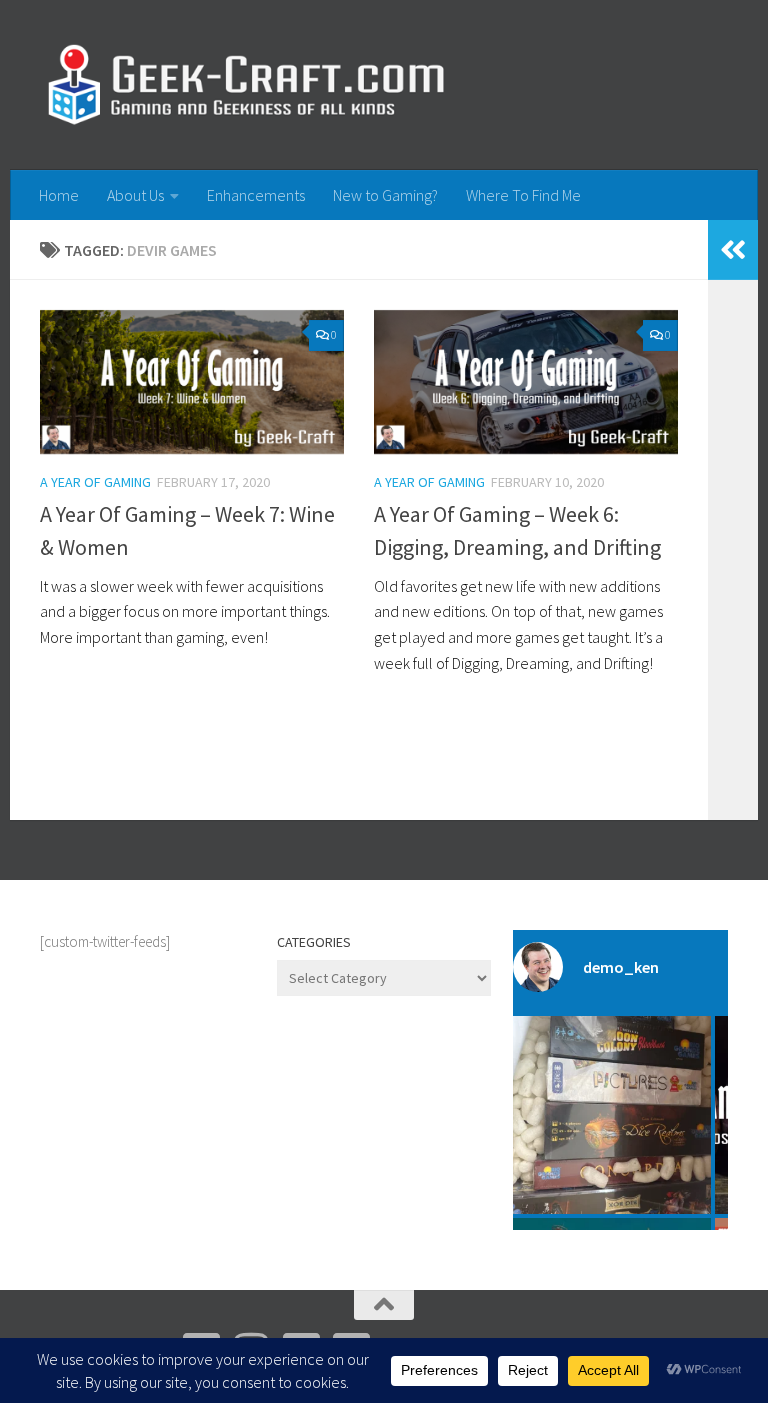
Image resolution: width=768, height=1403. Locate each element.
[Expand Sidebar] (733, 250)
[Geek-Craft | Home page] (245, 85)
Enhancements (256, 195)
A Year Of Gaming (95, 482)
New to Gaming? (385, 195)
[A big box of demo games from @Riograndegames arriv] (612, 1115)
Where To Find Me (523, 195)
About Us (135, 195)
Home (59, 195)
